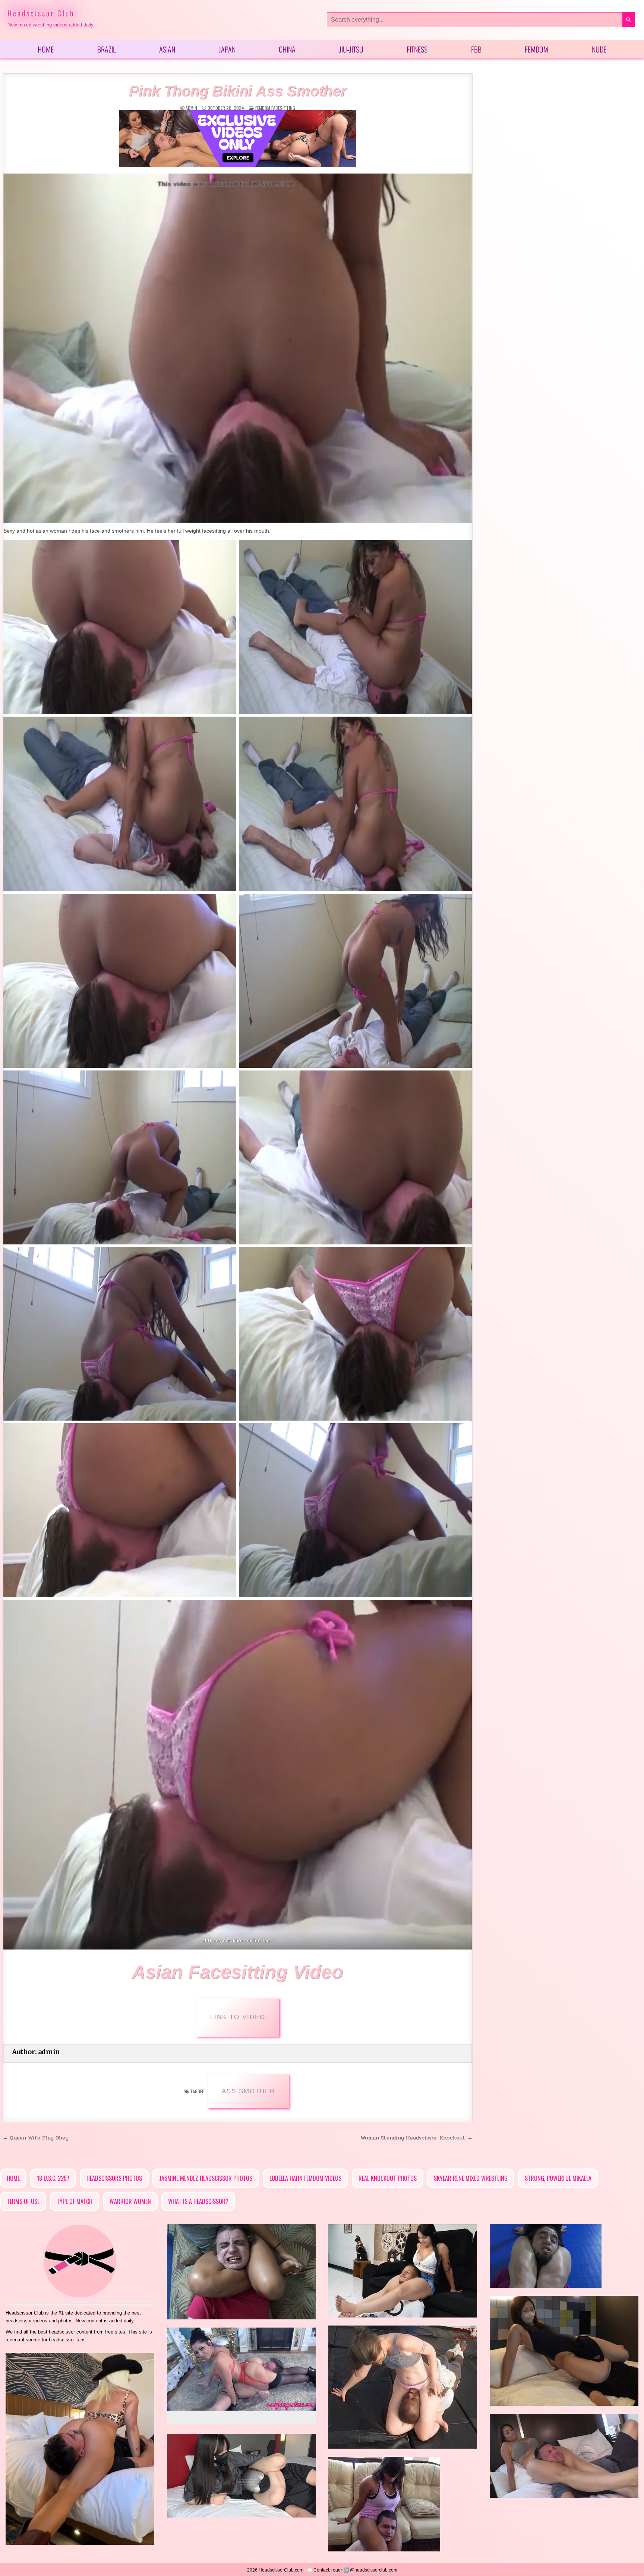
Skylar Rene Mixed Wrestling (471, 2178)
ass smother (248, 2091)
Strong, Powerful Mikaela (558, 2178)
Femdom (536, 49)
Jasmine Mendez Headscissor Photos (206, 2178)
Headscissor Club (41, 13)
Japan (227, 49)
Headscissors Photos (114, 2178)
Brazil (107, 49)
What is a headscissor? (198, 2201)
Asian (167, 49)
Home (46, 49)
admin (191, 108)
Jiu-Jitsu (351, 49)
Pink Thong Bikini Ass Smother (238, 91)
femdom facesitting (275, 108)
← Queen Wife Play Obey (36, 2138)
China (287, 49)
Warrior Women (130, 2201)
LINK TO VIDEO (238, 2017)
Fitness (417, 49)
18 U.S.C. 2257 (53, 2178)
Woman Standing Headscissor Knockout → (416, 2138)
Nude (599, 49)
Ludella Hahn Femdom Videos (305, 2178)
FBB (476, 49)
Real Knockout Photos (388, 2178)
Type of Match (75, 2201)
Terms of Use (23, 2201)
